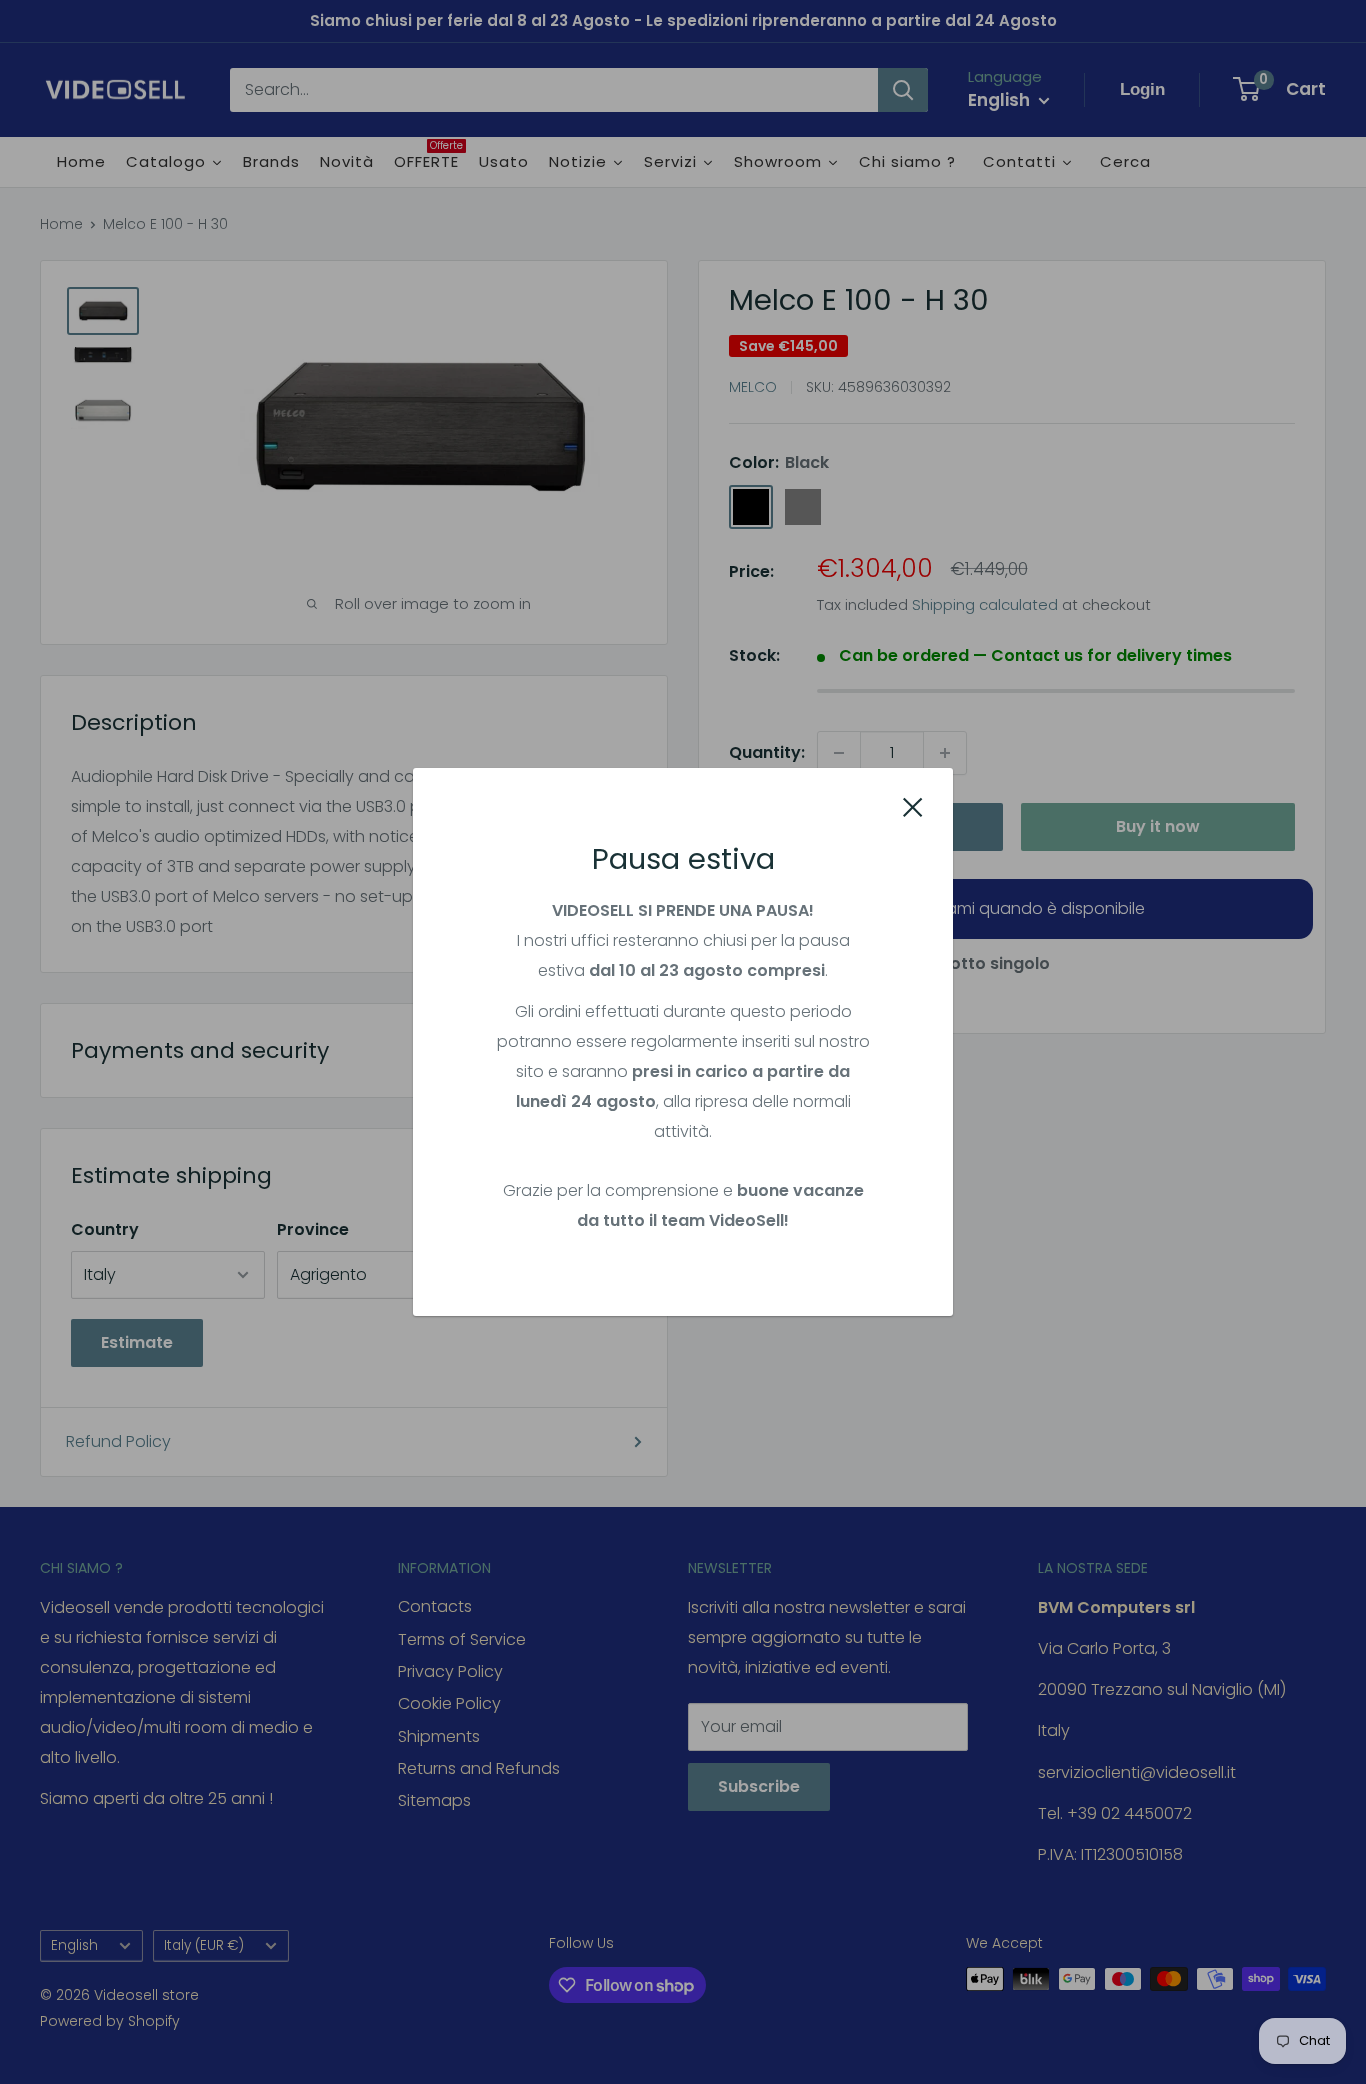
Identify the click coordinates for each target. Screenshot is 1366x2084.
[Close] (913, 807)
